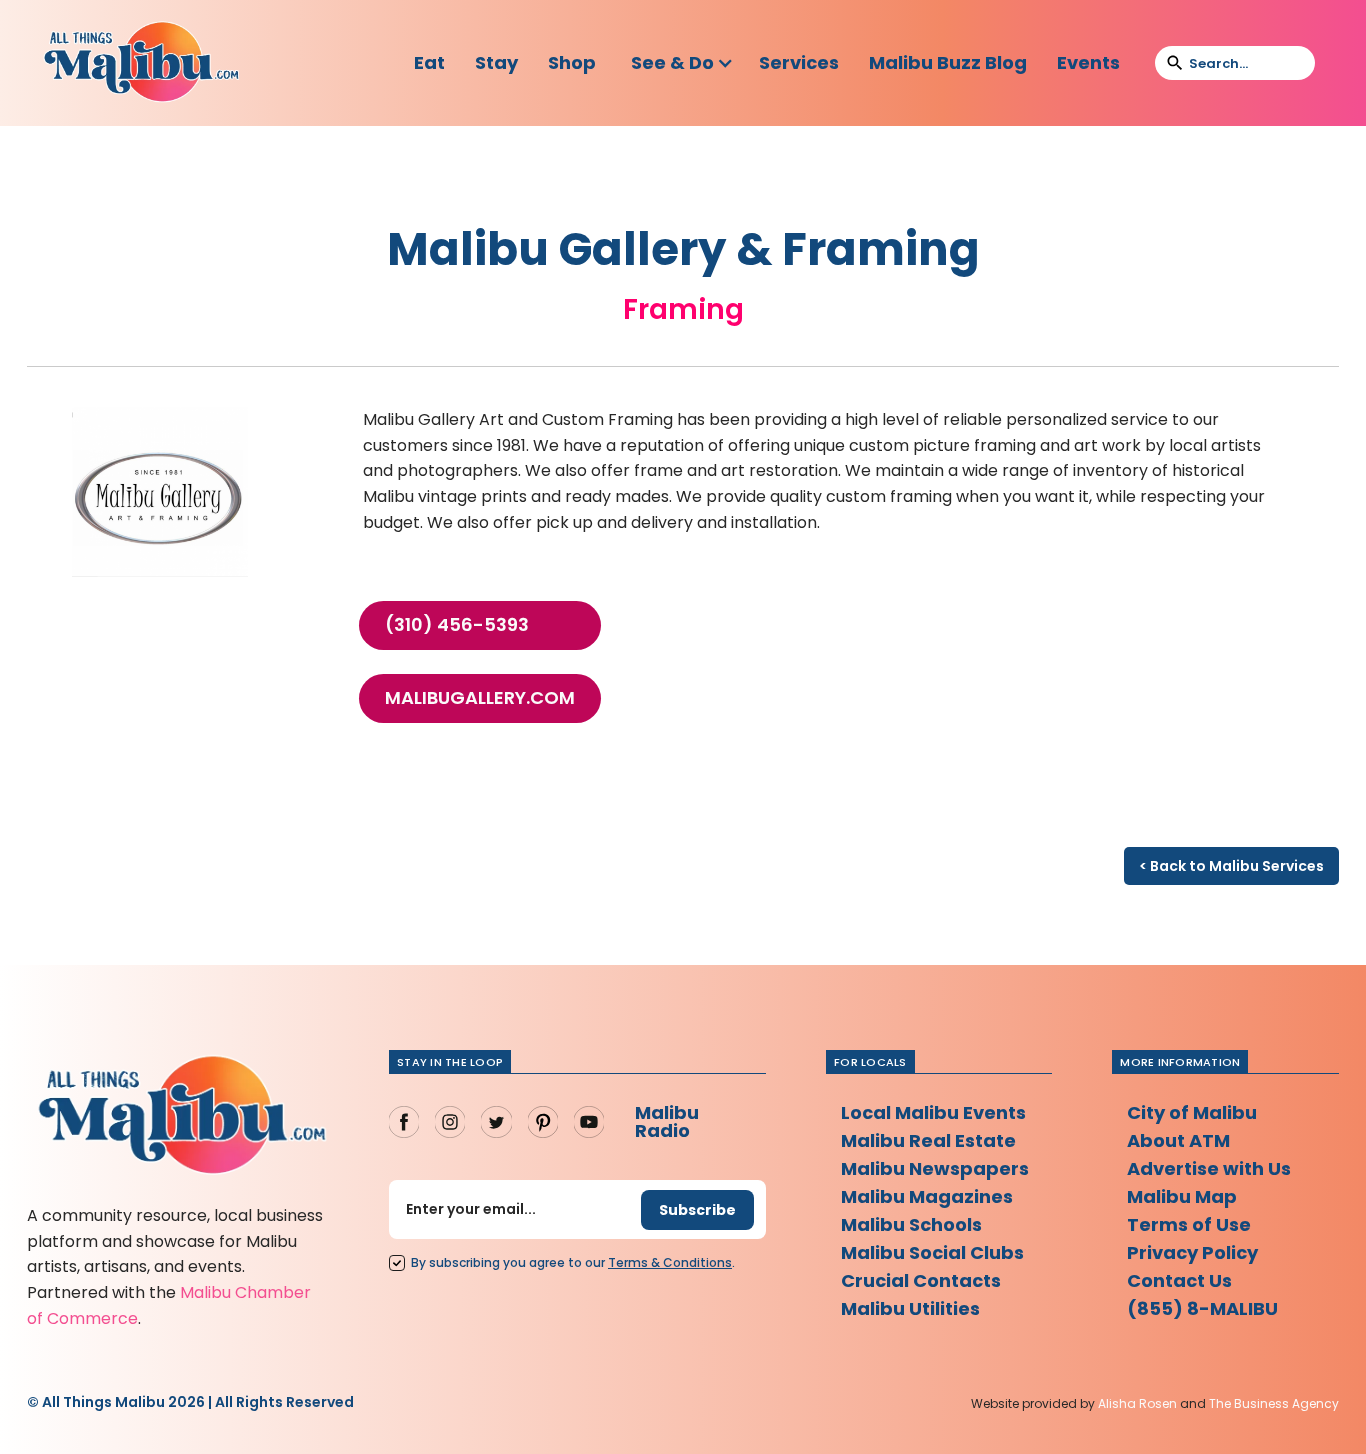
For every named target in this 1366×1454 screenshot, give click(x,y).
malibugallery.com (480, 698)
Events (1088, 62)
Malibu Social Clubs (932, 1252)
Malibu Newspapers (935, 1168)
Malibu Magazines (927, 1196)
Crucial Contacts (921, 1280)
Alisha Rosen (1137, 1403)
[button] (682, 63)
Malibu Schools (911, 1224)
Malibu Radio (667, 1121)
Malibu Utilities (910, 1308)
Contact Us (1179, 1280)
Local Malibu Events (933, 1112)
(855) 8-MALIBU (1202, 1308)
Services (799, 62)
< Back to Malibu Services (1231, 866)
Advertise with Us (1209, 1168)
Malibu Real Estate (928, 1140)
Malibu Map (1182, 1196)
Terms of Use (1189, 1224)
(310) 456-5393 (457, 625)
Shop (572, 62)
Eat (429, 62)
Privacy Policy (1192, 1252)
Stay (496, 62)
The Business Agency (1274, 1403)
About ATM (1178, 1140)
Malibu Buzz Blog (948, 62)
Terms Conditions (670, 1262)
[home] (141, 63)
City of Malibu (1192, 1112)
